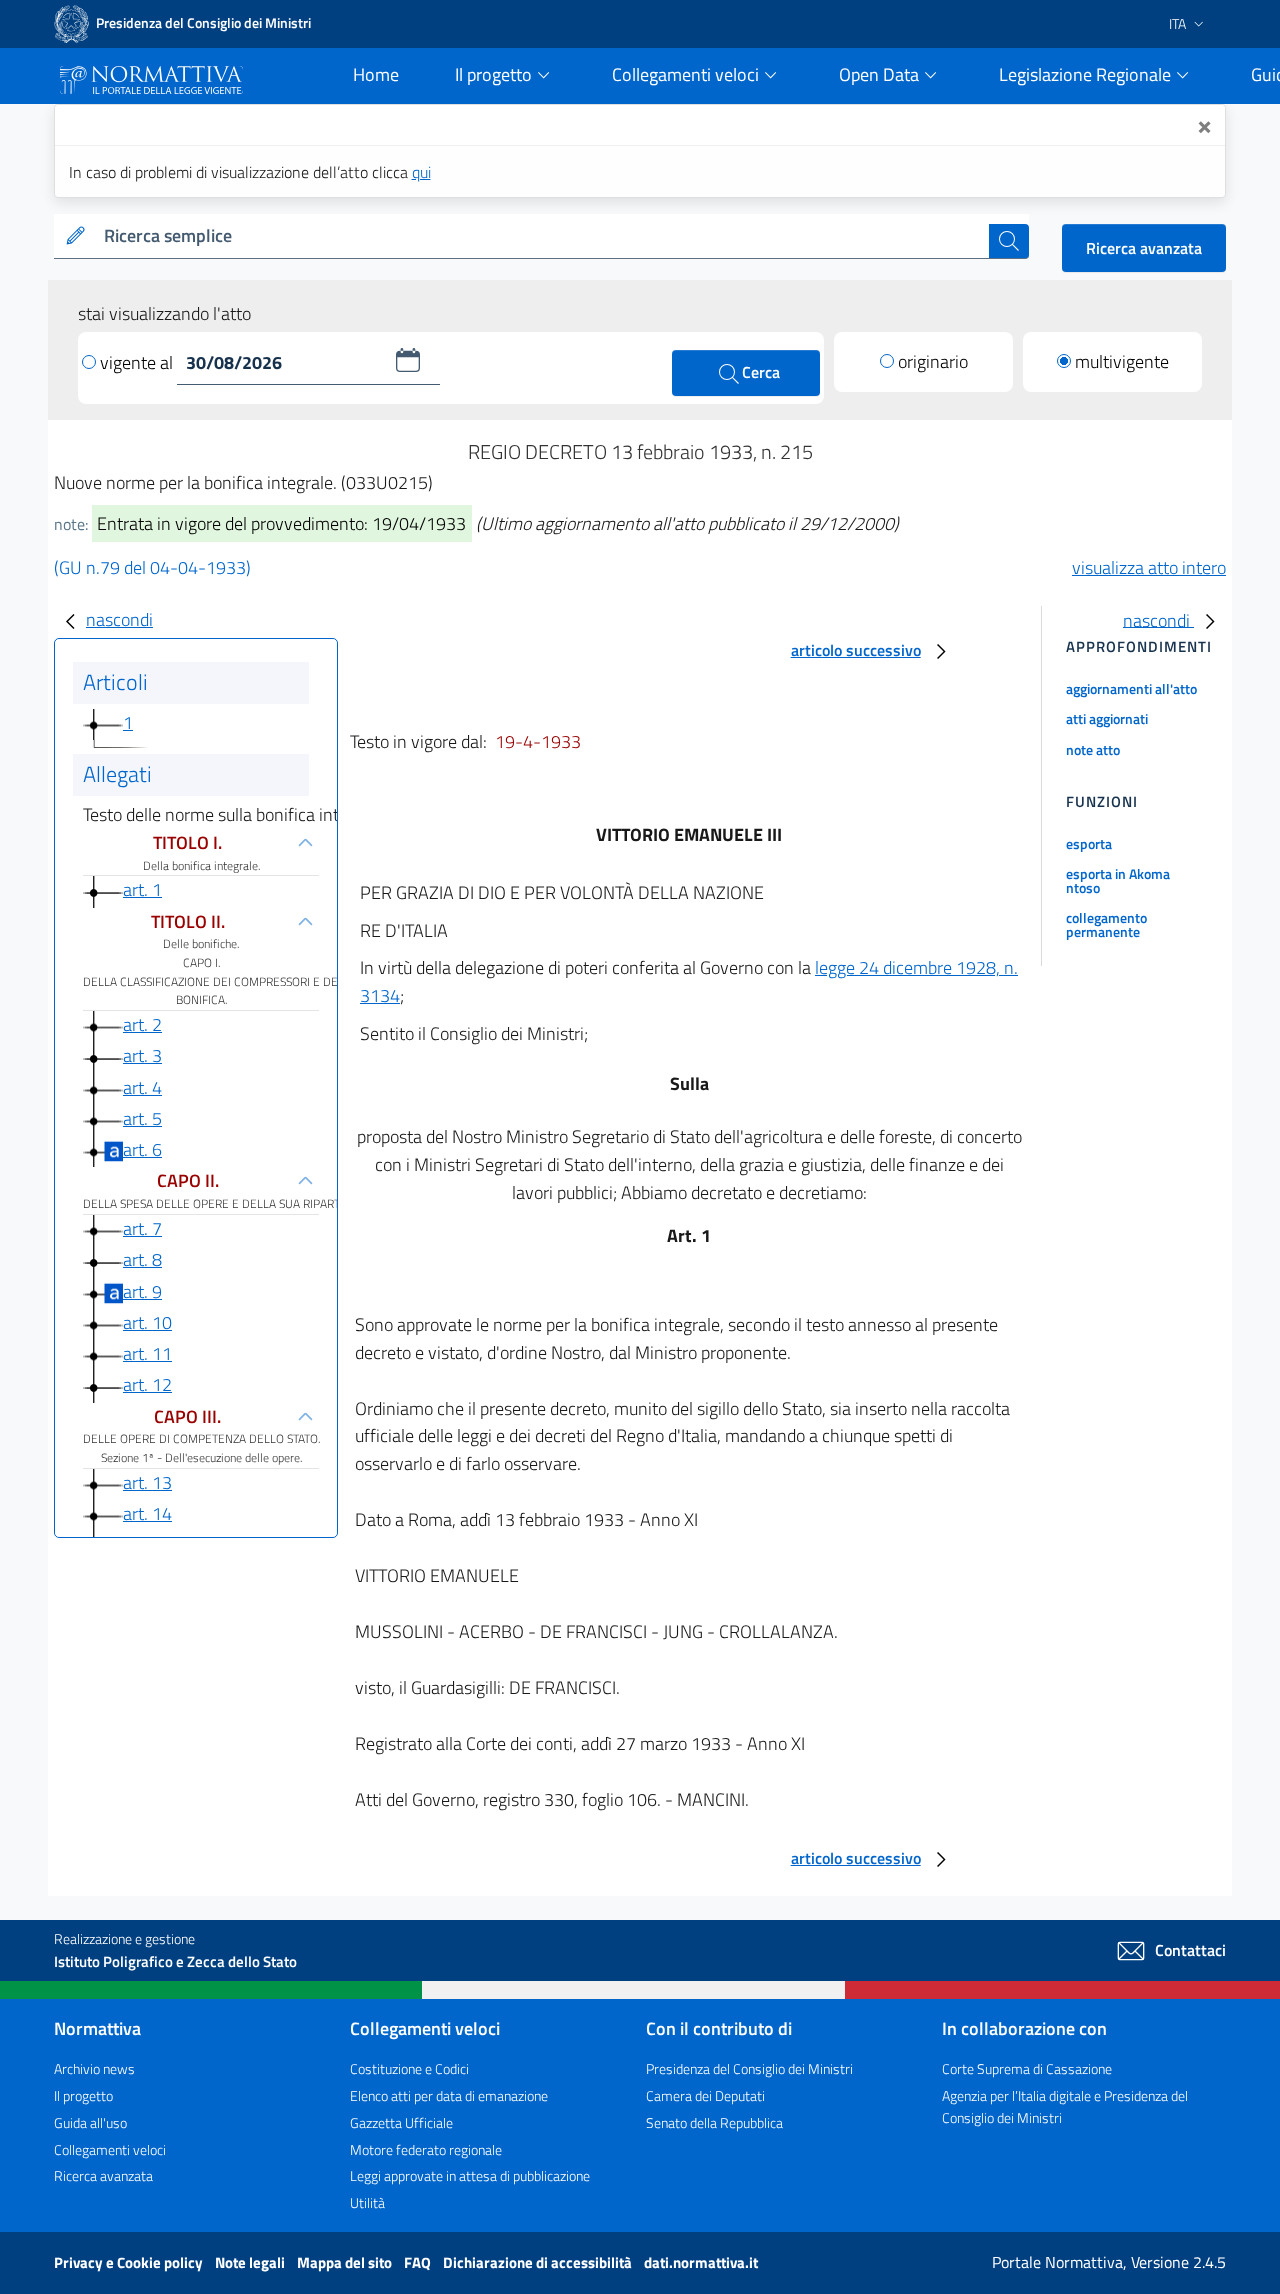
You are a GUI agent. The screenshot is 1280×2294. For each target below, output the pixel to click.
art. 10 (147, 1322)
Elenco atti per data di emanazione (449, 2095)
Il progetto (83, 2095)
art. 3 (142, 1055)
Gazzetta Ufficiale (401, 2122)
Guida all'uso (90, 2122)
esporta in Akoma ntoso (1118, 880)
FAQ (419, 2262)
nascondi (119, 619)
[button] (408, 360)
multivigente (1122, 361)
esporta (1089, 843)
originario (933, 361)
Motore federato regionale (426, 2149)
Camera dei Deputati (705, 2095)
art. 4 (142, 1087)
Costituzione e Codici (409, 2068)
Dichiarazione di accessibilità (539, 2262)
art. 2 (142, 1024)
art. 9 (142, 1291)
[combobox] (542, 236)
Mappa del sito (346, 2262)
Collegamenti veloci (110, 2149)
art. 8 (142, 1259)
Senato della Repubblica (714, 2122)
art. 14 (147, 1513)
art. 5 (142, 1118)
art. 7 (142, 1228)
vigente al (138, 362)
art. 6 (142, 1149)
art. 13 (147, 1482)
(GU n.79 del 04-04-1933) (152, 567)
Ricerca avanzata (1144, 248)
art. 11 (147, 1353)
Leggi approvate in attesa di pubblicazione (470, 2175)
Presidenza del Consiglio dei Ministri (749, 2068)
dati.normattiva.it (701, 2262)
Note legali (251, 2262)
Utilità (367, 2202)
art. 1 (142, 889)
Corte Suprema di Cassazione (1027, 2068)
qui (421, 172)
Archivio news (94, 2068)
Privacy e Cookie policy (130, 2262)
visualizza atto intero (1149, 567)
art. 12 (147, 1384)
